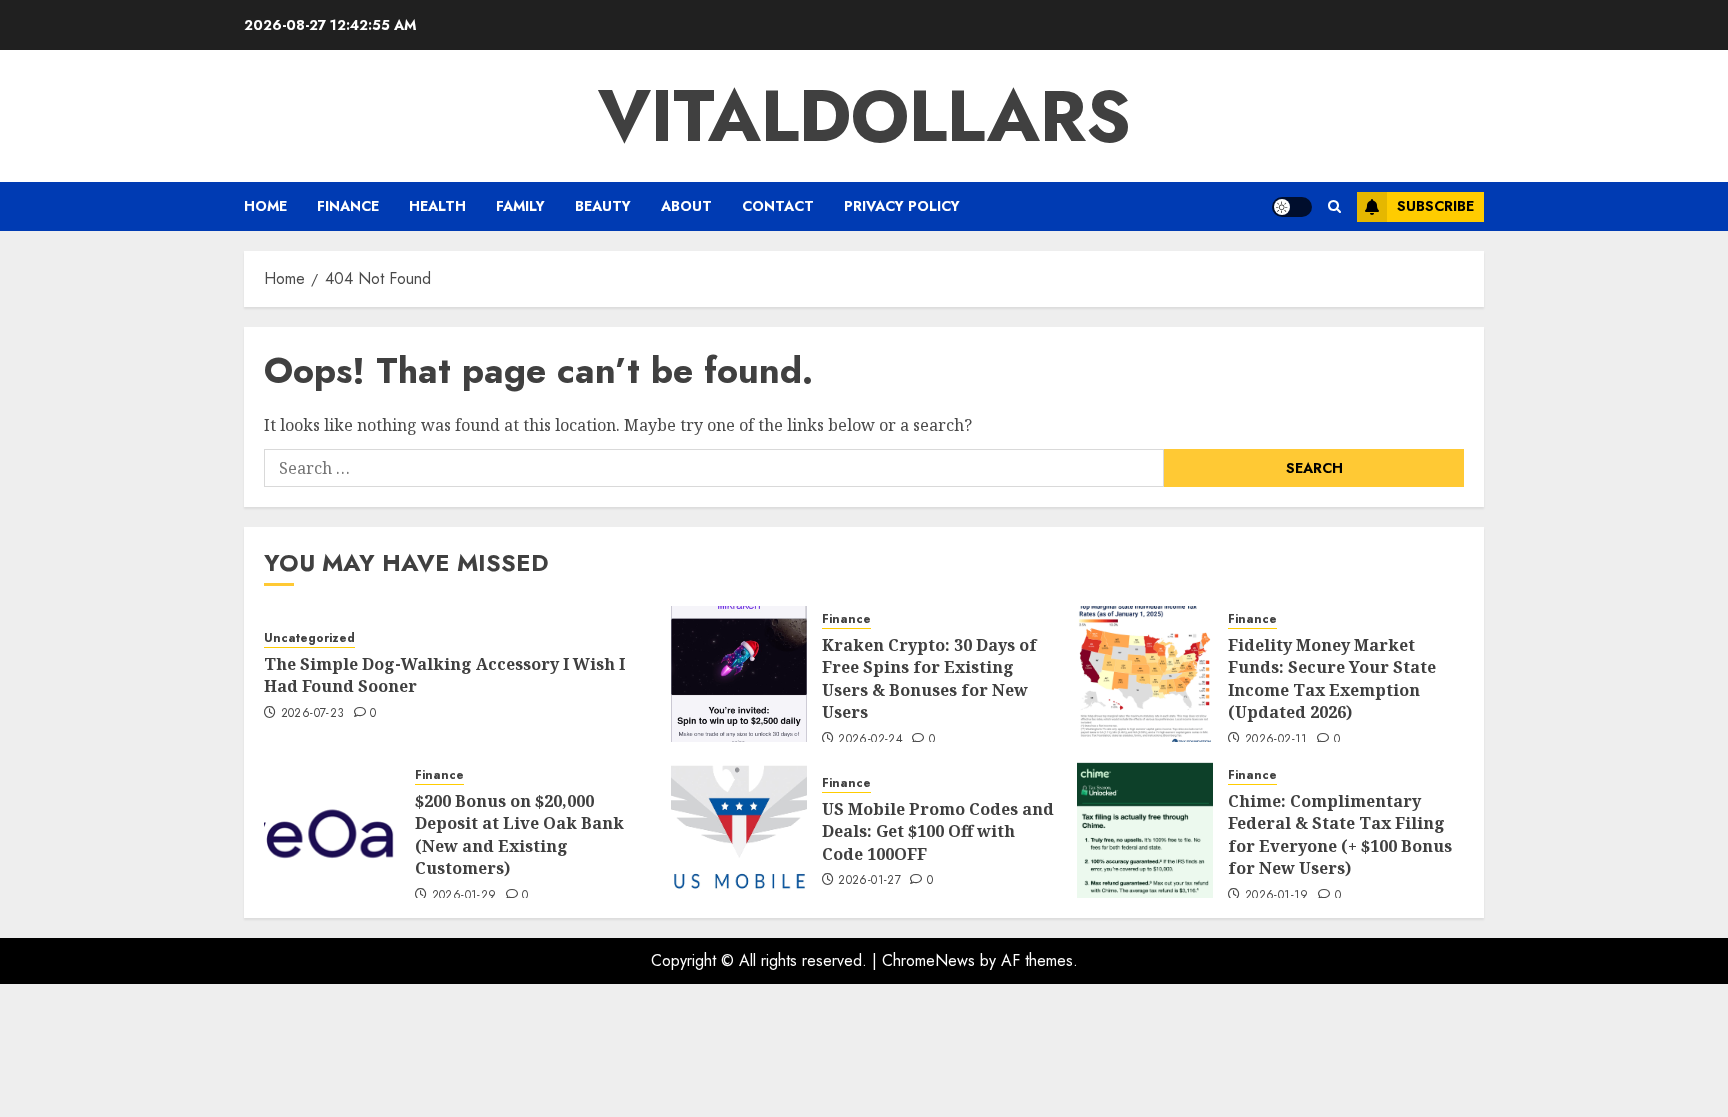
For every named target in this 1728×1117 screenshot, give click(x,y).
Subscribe (1435, 206)
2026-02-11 (1276, 740)
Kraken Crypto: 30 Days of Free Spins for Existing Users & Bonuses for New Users (929, 678)
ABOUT (686, 206)
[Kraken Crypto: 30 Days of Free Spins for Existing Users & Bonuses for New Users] (739, 674)
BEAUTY (603, 206)
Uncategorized (309, 638)
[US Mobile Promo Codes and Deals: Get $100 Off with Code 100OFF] (739, 830)
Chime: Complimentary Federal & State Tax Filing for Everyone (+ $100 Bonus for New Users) (1340, 834)
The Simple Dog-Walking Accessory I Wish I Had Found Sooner (444, 675)
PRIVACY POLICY (902, 206)
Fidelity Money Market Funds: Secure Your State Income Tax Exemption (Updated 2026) (1332, 678)
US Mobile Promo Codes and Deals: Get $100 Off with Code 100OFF (938, 831)
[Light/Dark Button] (1292, 207)
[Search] (1334, 206)
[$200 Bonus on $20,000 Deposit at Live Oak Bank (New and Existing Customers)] (332, 830)
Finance (348, 206)
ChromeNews (928, 960)
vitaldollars (864, 116)
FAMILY (520, 206)
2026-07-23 (313, 714)
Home (265, 206)
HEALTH (437, 206)
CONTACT (778, 206)
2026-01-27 (869, 881)
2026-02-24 (870, 740)
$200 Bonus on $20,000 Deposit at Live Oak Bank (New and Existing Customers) (519, 834)
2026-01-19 (1277, 896)
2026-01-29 (464, 896)
